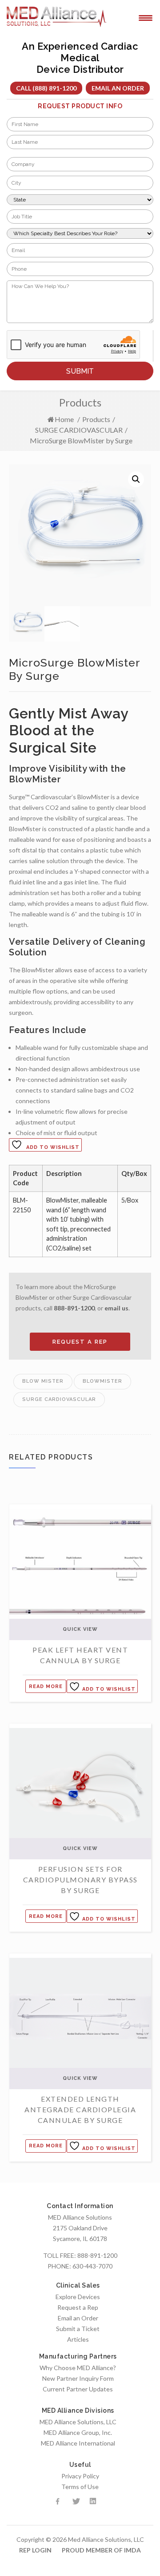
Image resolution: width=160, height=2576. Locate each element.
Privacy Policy (80, 2476)
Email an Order (118, 88)
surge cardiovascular (59, 1399)
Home (64, 419)
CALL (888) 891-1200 (46, 88)
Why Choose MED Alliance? (78, 2368)
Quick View (80, 1629)
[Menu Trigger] (146, 17)
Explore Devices (78, 2297)
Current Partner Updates (78, 2389)
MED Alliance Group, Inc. (78, 2432)
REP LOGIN (35, 2550)
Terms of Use (80, 2487)
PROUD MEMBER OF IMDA (101, 2550)
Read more (46, 1686)
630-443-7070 (92, 2266)
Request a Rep (78, 2307)
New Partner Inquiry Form (78, 2378)
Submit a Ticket (78, 2329)
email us (116, 1308)
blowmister (102, 1381)
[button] (136, 479)
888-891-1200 (74, 1308)
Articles (78, 2339)
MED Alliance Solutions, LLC (78, 2422)
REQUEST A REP (80, 1342)
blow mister (43, 1381)
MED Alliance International (78, 2443)
